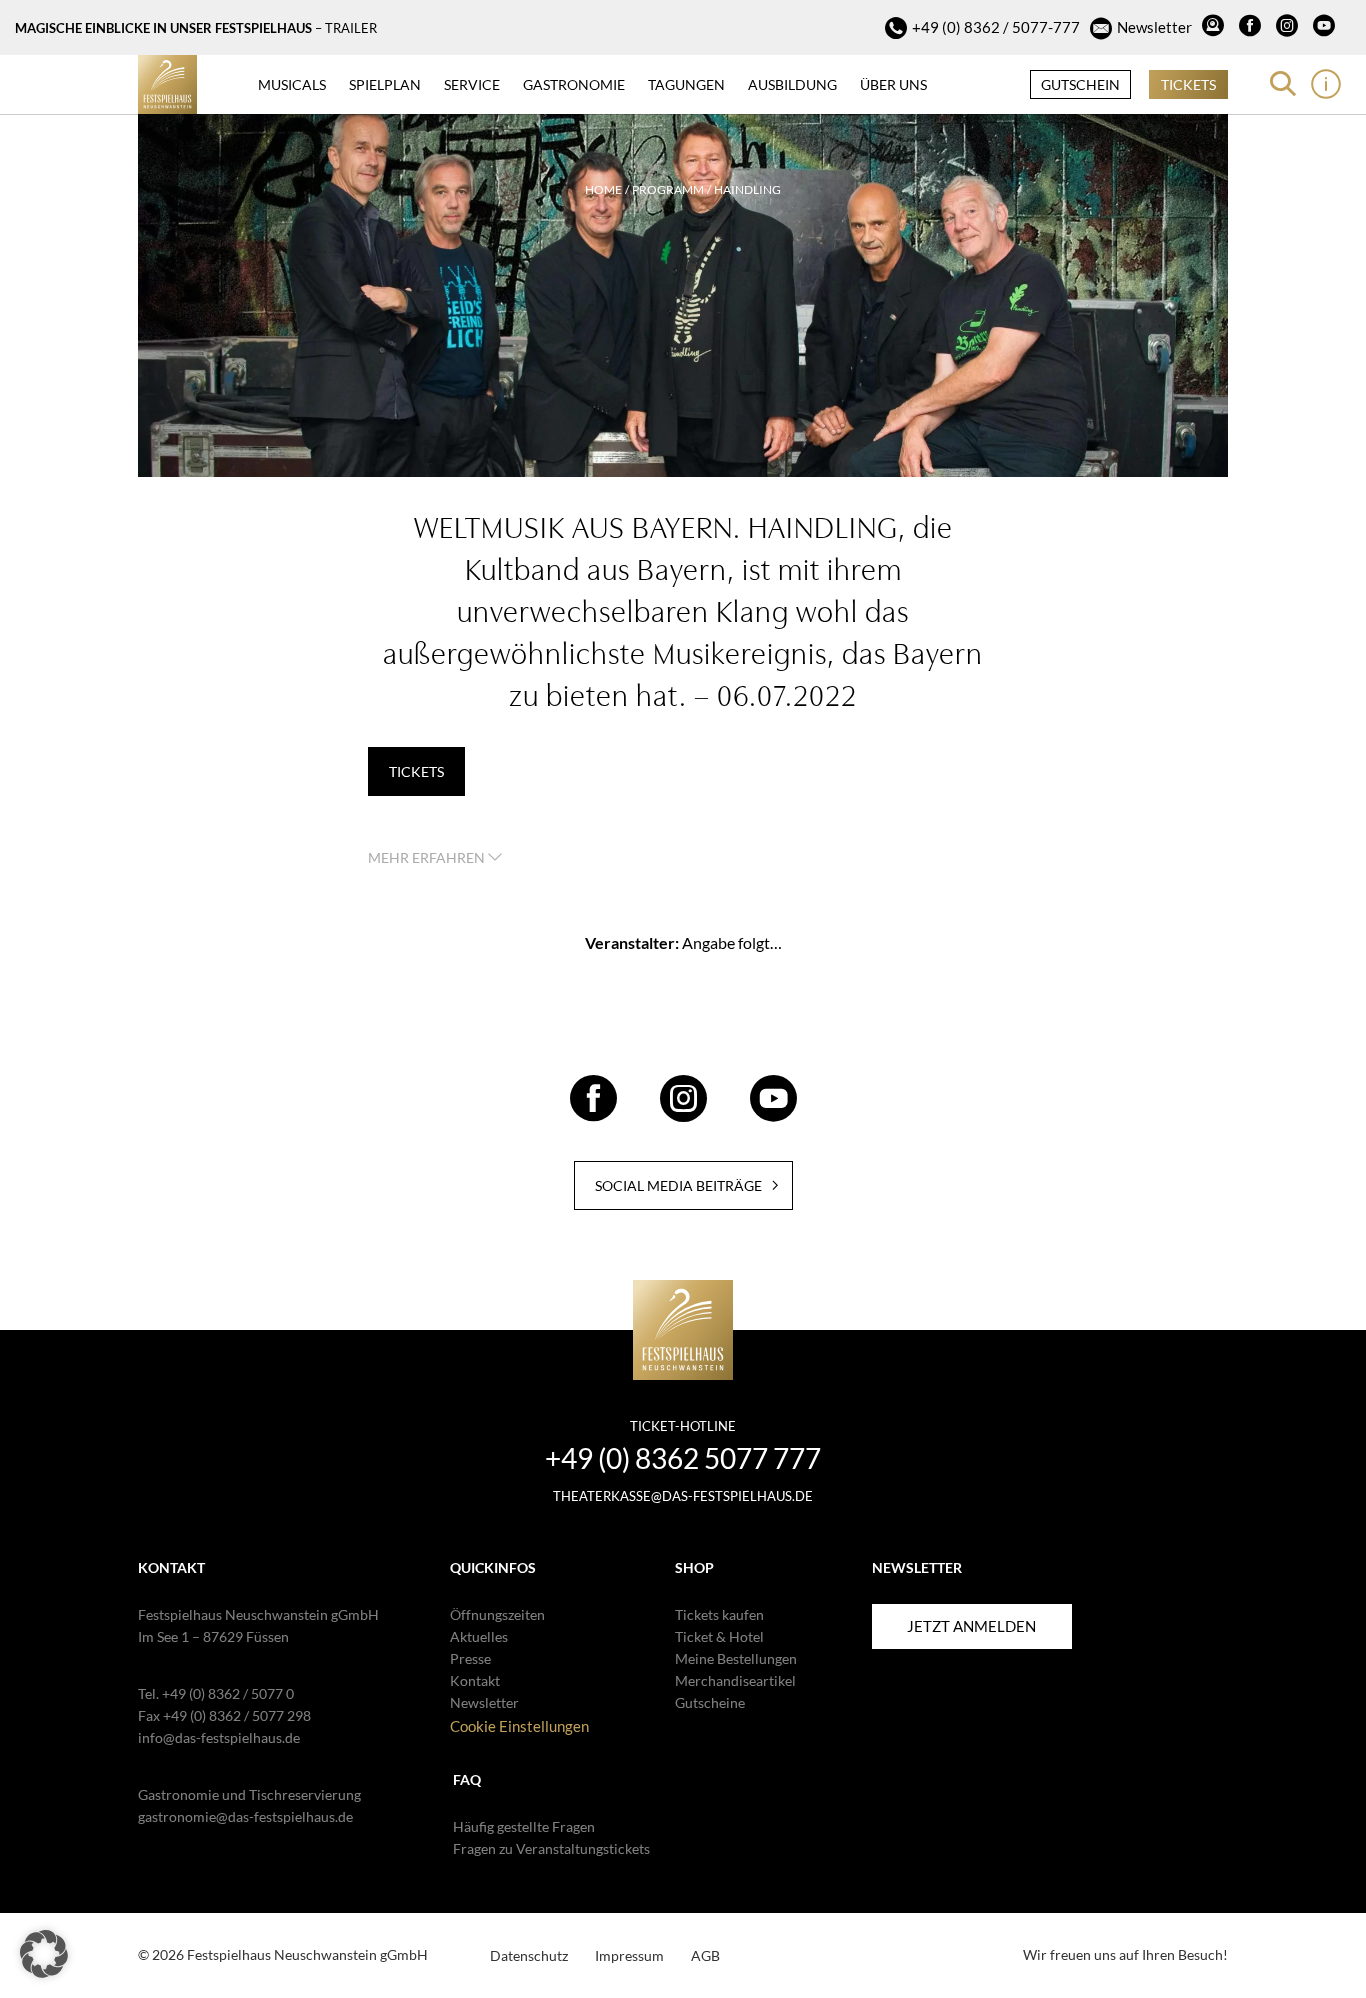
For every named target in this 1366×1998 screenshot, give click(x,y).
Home (603, 189)
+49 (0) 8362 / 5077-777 (996, 27)
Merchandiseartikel (735, 1680)
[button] (44, 1954)
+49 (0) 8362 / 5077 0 (228, 1693)
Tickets (1188, 84)
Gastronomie (574, 84)
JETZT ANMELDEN (971, 1626)
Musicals (292, 84)
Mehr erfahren (428, 857)
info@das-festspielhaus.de (219, 1737)
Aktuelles (479, 1636)
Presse (470, 1658)
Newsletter (1154, 27)
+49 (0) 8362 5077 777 (683, 1458)
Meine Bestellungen (736, 1658)
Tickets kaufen (719, 1614)
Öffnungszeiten (497, 1614)
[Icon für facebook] (1252, 28)
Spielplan (385, 84)
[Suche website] (1283, 84)
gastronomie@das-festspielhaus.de (245, 1816)
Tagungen (686, 84)
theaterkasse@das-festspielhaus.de (683, 1496)
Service (472, 84)
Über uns (893, 84)
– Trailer (346, 28)
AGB (705, 1955)
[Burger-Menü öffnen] (1326, 84)
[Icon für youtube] (1326, 28)
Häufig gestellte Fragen (524, 1826)
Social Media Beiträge (678, 1185)
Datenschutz (529, 1955)
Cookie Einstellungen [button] (519, 1726)
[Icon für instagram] (1289, 28)
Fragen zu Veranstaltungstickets (551, 1848)
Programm (668, 189)
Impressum (629, 1955)
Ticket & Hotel (719, 1636)
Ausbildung (792, 84)
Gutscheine (710, 1702)
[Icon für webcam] (1215, 28)
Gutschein (1080, 84)
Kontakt (475, 1680)
